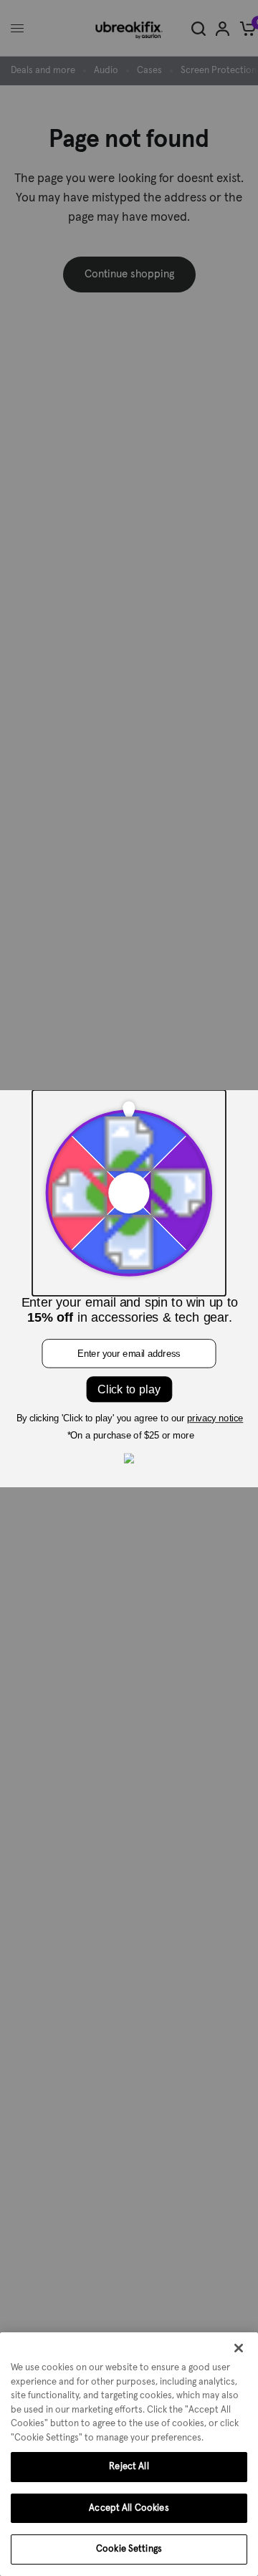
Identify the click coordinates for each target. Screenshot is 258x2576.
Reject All (129, 2467)
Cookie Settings (129, 2549)
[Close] (239, 2348)
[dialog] (129, 2454)
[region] (129, 2454)
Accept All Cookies (129, 2508)
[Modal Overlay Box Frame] (129, 1288)
